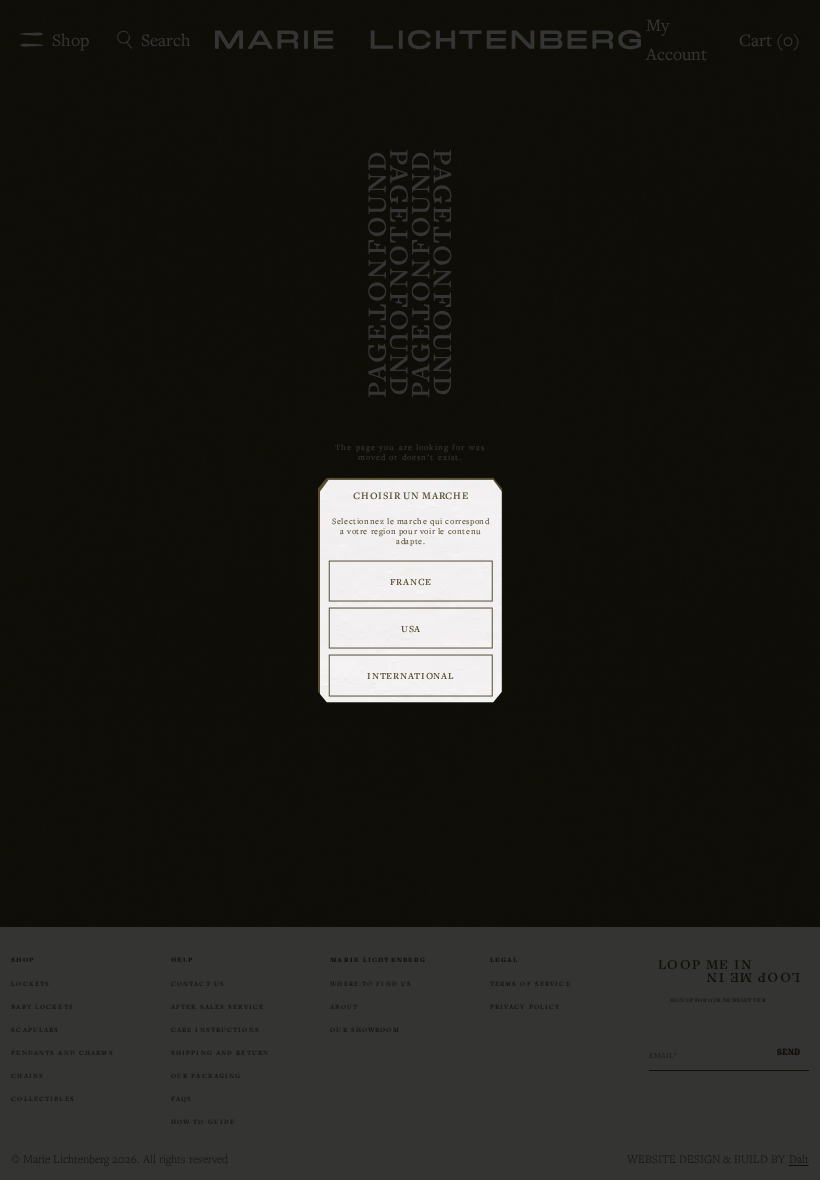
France (411, 580)
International (410, 675)
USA (411, 627)
